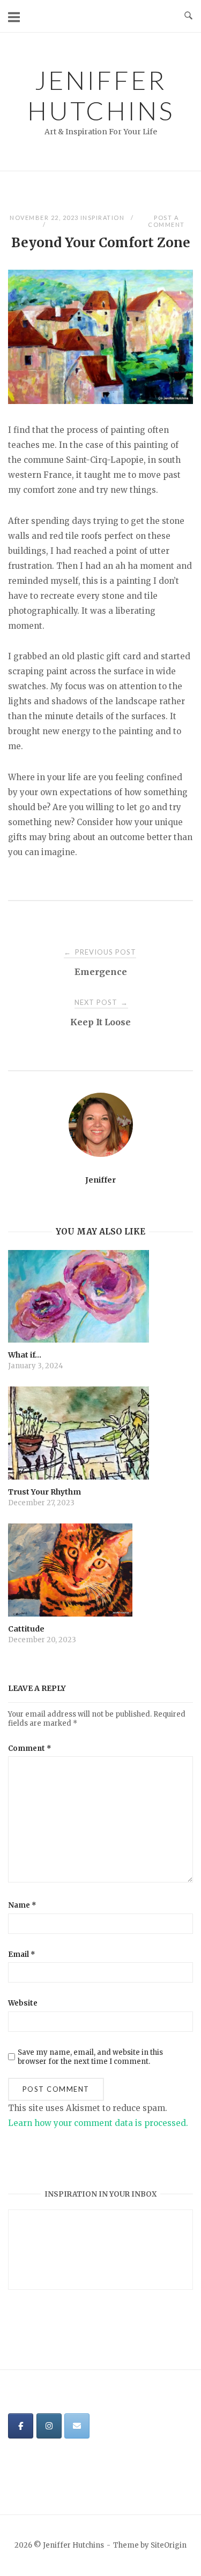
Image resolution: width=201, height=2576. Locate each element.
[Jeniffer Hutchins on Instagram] (49, 2426)
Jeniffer (100, 1180)
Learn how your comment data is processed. (98, 2123)
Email (22, 1954)
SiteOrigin (169, 2545)
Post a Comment (166, 221)
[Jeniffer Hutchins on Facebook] (21, 2426)
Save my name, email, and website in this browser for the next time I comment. (90, 2057)
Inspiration (103, 218)
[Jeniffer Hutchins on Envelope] (77, 2426)
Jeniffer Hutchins (101, 95)
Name (22, 1905)
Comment (30, 1748)
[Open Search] (188, 16)
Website (23, 2003)
